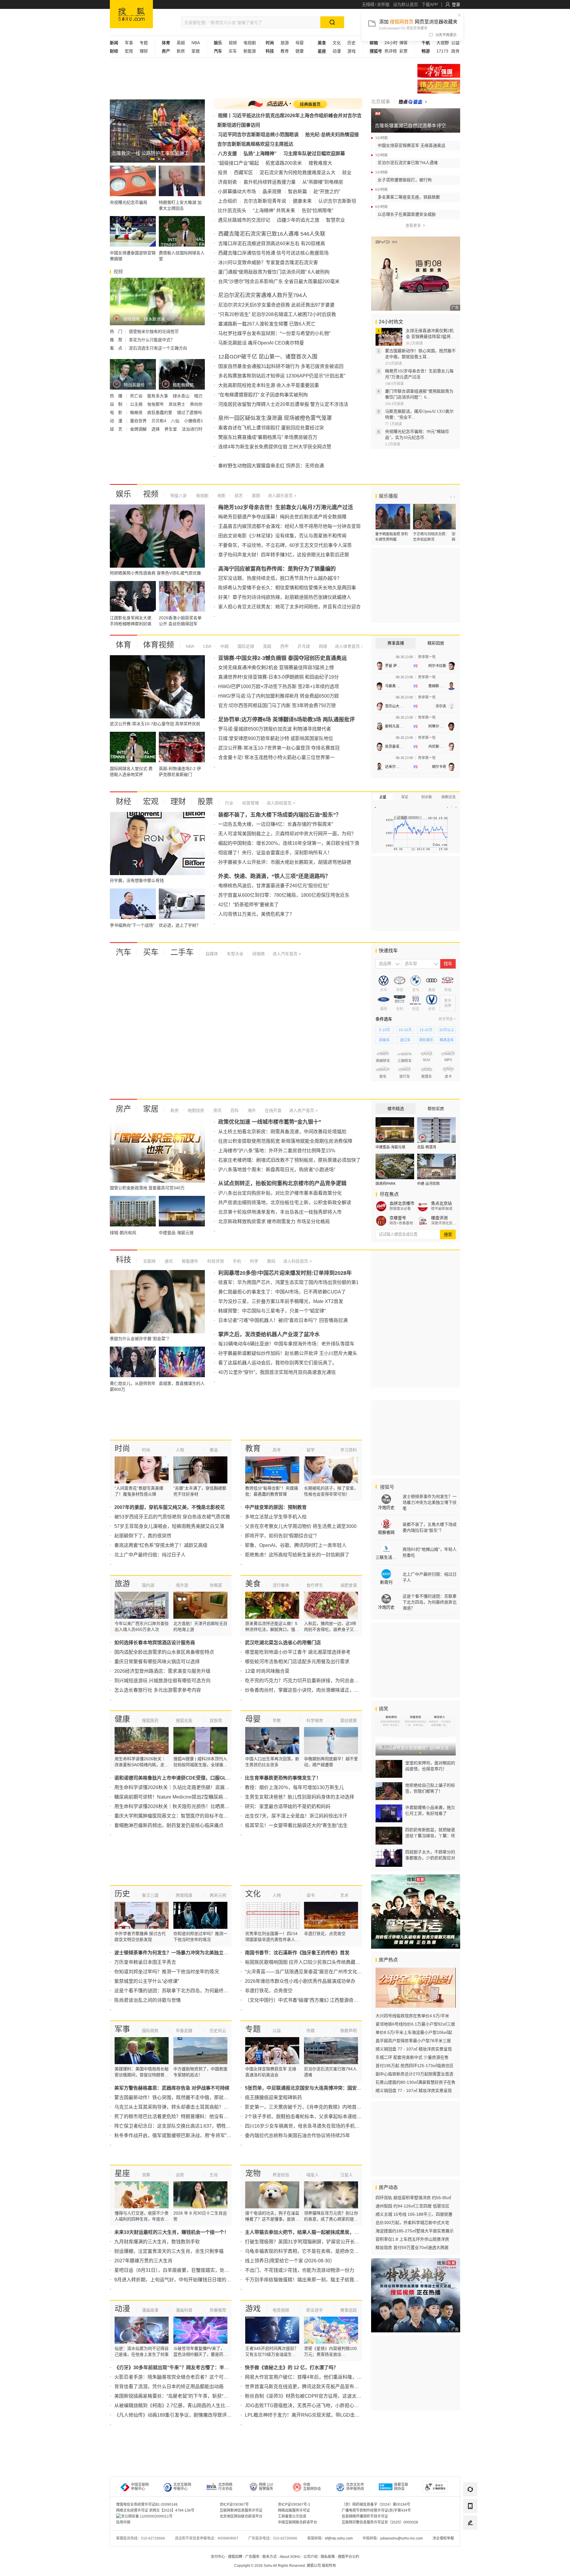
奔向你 (196, 404)
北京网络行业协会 (225, 2487)
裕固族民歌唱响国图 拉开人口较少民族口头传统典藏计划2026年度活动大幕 (324, 1962)
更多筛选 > (447, 1019)
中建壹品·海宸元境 (390, 1147)
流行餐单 (281, 1585)
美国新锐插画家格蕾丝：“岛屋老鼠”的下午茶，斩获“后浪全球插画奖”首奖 (191, 2396)
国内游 (148, 1585)
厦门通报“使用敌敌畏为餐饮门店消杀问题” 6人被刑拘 (274, 272)
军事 (129, 43)
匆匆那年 (156, 404)
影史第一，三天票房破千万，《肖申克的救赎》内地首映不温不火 (313, 2107)
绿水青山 (182, 396)
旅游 (285, 43)
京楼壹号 (398, 1218)
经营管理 (250, 803)
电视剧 (250, 43)
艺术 (344, 1895)
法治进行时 (192, 429)
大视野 (443, 43)
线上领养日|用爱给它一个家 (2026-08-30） (290, 2261)
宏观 (129, 51)
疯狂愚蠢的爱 (160, 412)
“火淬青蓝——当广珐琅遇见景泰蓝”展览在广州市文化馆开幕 (308, 1972)
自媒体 (212, 954)
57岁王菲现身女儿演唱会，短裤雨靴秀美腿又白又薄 (169, 1526)
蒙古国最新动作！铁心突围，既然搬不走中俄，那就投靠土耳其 (181, 2098)
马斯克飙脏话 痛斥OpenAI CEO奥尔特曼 (261, 343)
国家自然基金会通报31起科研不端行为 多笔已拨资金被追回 (281, 366)
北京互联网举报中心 (182, 2487)
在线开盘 (273, 1110)
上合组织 (227, 201)
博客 (403, 43)
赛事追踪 (349, 2310)
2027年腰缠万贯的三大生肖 (143, 2261)
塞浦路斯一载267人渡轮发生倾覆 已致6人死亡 (267, 324)
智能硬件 (189, 1261)
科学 (254, 1261)
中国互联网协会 (312, 2487)
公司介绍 (311, 2557)
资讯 (217, 1110)
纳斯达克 (449, 797)
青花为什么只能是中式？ (152, 340)
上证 (383, 797)
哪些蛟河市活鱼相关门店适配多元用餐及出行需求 (297, 1662)
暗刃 (198, 396)
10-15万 (405, 1030)
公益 (455, 43)
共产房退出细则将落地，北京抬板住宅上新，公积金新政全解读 (285, 1203)
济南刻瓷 (227, 182)
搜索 (448, 1234)
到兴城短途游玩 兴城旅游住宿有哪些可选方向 (162, 1681)
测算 (146, 2175)
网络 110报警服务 (266, 2487)
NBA (196, 43)
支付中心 (218, 2557)
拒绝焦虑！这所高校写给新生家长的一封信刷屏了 (297, 1555)
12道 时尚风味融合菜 (267, 1671)
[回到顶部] (470, 2539)
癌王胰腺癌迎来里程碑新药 (273, 2098)
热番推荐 (218, 2310)
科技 (123, 1260)
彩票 (403, 51)
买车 (233, 51)
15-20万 (426, 1030)
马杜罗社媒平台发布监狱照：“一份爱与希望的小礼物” (274, 333)
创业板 (427, 797)
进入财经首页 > (281, 803)
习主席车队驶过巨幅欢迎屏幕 (314, 154)
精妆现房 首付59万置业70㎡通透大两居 (412, 2248)
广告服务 (252, 2557)
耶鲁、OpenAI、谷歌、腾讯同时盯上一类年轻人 (296, 1545)
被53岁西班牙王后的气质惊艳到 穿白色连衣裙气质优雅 (172, 1517)
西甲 (284, 646)
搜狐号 (387, 1487)
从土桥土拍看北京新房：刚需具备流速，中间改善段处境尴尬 (282, 1132)
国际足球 (245, 646)
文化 (337, 43)
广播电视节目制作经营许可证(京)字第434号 (376, 2510)
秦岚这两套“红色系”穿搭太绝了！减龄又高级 (161, 1545)
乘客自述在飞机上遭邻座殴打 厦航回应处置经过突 (271, 428)
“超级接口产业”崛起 (238, 163)
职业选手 (315, 2310)
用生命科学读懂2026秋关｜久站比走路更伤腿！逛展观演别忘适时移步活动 (193, 1787)
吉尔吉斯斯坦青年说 (265, 201)
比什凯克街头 (232, 211)
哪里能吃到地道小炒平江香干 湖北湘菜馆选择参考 (298, 1652)
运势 (180, 2175)
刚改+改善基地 (401, 1223)
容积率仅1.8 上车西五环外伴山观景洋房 (412, 2239)
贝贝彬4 (159, 421)
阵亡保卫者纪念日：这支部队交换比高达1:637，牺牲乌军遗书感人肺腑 (189, 2126)
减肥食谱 (349, 1585)
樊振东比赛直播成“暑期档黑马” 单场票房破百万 (268, 437)
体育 (123, 645)
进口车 (405, 1040)
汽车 (123, 952)
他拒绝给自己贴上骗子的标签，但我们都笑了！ (430, 1788)
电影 (221, 496)
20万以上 (447, 1030)
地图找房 (195, 1110)
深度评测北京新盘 (444, 1223)
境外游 (182, 1585)
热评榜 (391, 51)
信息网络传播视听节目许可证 (365, 2516)
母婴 (300, 43)
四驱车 (384, 1040)
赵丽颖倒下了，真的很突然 (143, 1536)
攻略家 (216, 1585)
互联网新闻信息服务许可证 (241, 2510)
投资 (223, 173)
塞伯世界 (139, 421)
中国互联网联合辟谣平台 (297, 2522)
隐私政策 (328, 2557)
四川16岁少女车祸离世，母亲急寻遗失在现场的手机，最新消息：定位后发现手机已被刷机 (340, 2126)
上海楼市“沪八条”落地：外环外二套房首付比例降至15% (277, 1151)
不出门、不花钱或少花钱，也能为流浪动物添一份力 (300, 2270)
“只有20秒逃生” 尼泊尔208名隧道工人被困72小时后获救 (277, 314)
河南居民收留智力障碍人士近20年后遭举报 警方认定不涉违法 (283, 404)
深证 (405, 797)
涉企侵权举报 (443, 2538)
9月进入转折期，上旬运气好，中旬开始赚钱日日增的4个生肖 (179, 2280)
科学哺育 (315, 1720)
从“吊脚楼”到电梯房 (323, 182)
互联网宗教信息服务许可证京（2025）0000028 (380, 2522)
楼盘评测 (439, 1218)
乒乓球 (303, 646)
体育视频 (159, 645)
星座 (122, 2173)
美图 (255, 496)
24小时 (391, 43)
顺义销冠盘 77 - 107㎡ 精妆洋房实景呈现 (414, 2049)
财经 (123, 801)
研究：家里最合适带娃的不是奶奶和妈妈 (288, 1806)
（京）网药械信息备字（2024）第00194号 (376, 2504)
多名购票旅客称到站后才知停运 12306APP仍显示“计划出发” (282, 376)
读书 (311, 1895)
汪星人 (346, 2175)
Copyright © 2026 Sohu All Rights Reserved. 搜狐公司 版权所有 (285, 2566)
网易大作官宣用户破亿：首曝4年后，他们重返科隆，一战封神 (310, 2377)
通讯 (168, 1261)
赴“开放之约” (327, 192)
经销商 (258, 954)
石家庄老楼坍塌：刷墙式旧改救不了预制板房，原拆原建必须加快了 (289, 1160)
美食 (253, 1584)
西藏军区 (243, 173)
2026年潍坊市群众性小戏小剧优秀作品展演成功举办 (300, 1981)
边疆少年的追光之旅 (298, 220)
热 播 (117, 396)
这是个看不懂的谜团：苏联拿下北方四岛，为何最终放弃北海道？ (183, 1991)
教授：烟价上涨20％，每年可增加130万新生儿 (294, 1787)
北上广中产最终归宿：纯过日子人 (150, 1555)
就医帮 (216, 1720)
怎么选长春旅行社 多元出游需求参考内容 (158, 1690)
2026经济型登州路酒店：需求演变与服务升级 (162, 1671)
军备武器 (184, 2031)
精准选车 (447, 1040)
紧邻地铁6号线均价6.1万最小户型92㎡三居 (415, 2024)
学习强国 (439, 71)
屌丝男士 (178, 404)
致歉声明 (349, 2031)
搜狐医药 (150, 1720)
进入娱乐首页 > (282, 496)
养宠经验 (281, 2175)
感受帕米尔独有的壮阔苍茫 (154, 331)
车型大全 (235, 954)
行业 (229, 803)
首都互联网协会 (401, 2487)
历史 (351, 43)
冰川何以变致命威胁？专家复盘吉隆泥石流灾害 (268, 262)
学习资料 (349, 1450)
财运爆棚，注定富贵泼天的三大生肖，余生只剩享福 (169, 2251)
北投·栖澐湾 (427, 1147)
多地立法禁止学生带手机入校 (276, 1517)
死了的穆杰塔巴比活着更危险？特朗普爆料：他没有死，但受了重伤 (186, 2116)
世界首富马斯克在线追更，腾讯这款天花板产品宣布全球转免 (309, 2387)
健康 (300, 51)
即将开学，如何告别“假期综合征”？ (282, 1536)
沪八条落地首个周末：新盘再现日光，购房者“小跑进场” (277, 1170)
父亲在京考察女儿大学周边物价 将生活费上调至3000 (301, 1526)
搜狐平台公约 (349, 2557)
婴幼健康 (349, 1720)
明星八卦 (179, 496)
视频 (233, 43)
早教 (277, 1720)
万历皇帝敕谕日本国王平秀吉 (145, 1962)
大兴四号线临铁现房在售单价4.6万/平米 (412, 2016)
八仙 (176, 421)
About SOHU (290, 2557)
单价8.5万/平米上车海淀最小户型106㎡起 (414, 2032)
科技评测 (215, 1261)
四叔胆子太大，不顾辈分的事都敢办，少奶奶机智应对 (430, 1855)
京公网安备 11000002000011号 (147, 2516)
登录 (456, 4)
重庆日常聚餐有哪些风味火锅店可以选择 (157, 1662)
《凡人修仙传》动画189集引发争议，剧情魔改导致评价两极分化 (182, 2415)
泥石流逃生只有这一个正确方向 (158, 348)
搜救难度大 (320, 163)
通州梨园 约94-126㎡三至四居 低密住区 (413, 2206)
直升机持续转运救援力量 (270, 182)
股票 (205, 801)
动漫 (337, 51)
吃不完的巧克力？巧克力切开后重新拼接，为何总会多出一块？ (311, 1681)
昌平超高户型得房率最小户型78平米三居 (413, 2041)
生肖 (214, 2175)
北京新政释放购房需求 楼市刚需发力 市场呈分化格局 (274, 1222)
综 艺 (117, 429)
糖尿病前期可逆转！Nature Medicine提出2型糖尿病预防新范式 (180, 1797)
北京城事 (381, 102)
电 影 (117, 412)
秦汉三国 (150, 1895)
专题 (144, 43)
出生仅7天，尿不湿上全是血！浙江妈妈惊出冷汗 (296, 1816)
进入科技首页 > (297, 1261)
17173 (442, 51)
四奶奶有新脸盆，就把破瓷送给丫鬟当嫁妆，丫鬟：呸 (430, 1833)
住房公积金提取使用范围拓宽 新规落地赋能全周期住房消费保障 (285, 1141)
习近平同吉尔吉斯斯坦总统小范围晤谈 (258, 135)
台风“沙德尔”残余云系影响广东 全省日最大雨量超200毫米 (279, 281)
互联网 (149, 1261)
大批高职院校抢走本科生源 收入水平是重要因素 (269, 385)
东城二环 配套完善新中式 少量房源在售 (412, 2057)
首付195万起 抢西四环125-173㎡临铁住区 (415, 2066)
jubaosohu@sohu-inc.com (402, 2538)
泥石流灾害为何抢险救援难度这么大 (297, 173)
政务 (455, 51)
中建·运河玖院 (428, 1184)
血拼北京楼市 (402, 1203)
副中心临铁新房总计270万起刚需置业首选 (414, 2074)
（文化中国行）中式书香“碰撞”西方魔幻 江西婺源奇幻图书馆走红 (313, 2000)
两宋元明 (218, 1895)
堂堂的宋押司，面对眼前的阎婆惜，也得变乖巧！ (430, 1766)
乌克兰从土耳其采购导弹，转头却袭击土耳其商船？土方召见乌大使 (186, 2107)
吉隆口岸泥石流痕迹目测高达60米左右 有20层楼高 (272, 243)
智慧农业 (335, 220)
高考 (277, 1450)
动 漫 (117, 421)
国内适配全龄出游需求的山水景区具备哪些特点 (164, 1652)
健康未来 (302, 201)
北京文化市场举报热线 (355, 2487)
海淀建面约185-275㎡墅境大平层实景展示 (415, 2231)
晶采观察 (272, 192)
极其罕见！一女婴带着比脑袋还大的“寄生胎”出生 (296, 1825)
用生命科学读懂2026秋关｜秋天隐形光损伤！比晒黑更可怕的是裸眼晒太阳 (193, 1806)
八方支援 (227, 154)
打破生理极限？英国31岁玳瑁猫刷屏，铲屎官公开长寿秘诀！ (309, 2242)
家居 (196, 51)
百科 (234, 1110)
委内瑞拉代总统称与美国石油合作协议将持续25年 (297, 2135)
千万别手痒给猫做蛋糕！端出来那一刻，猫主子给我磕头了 (307, 2280)
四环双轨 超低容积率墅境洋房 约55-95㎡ (413, 2198)
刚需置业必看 (400, 1209)
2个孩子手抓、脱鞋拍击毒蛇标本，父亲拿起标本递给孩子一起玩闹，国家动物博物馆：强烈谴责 (346, 2116)
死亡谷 (137, 396)
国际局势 (150, 2031)
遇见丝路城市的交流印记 (244, 220)
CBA (207, 646)
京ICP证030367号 (234, 2504)
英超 (181, 43)
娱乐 (123, 494)
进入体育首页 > (349, 646)
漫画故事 (150, 2310)
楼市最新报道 (442, 1209)
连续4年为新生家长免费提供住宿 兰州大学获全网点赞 (275, 447)
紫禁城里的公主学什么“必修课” (147, 1981)
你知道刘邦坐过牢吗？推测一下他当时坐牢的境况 (167, 1972)
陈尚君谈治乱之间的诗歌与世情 (148, 2000)
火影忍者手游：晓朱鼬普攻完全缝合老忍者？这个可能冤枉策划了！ (186, 2377)
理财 (144, 51)
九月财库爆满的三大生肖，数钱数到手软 (157, 2242)
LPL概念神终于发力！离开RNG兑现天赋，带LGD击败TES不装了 (314, 2415)
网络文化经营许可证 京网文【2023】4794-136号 (155, 2510)
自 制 (117, 404)
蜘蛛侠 (137, 412)
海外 (251, 1110)
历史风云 (218, 2031)
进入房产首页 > (303, 1110)
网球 (322, 646)
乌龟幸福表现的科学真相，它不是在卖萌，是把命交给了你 (307, 2251)
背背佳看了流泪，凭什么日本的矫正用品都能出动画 (169, 2387)
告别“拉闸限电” (317, 211)
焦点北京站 (441, 1203)
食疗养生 (315, 1585)
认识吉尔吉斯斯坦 (337, 201)
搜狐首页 (131, 14)
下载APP (430, 4)
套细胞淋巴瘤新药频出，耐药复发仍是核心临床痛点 (169, 1825)
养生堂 (171, 429)
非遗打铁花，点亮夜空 (269, 1991)
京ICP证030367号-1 (294, 2504)
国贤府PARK (386, 1184)
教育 (285, 51)
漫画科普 (184, 2310)
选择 (156, 429)
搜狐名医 (184, 1720)
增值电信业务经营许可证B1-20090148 (147, 2504)
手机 (236, 1261)
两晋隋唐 (184, 1895)
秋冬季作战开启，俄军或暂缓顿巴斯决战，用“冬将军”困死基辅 (180, 2135)
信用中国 (123, 2522)
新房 (181, 51)
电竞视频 (281, 2310)
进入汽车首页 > (287, 954)
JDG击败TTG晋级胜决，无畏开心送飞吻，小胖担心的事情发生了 (314, 2406)
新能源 (250, 51)
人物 (180, 1450)
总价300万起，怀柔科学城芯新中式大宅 (412, 2223)
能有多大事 (158, 396)
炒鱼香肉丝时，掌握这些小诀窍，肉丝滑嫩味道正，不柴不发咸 (311, 1690)
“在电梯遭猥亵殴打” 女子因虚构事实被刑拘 (263, 395)
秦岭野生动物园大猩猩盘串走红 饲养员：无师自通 (271, 466)
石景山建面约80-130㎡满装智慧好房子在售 (415, 2082)
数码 (271, 1261)
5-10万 (385, 1030)
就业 (347, 173)
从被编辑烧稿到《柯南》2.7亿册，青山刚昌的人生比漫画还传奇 (182, 2406)
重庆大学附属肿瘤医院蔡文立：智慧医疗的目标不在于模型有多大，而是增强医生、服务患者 (212, 1816)
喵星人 (313, 2175)
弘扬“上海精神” (260, 154)
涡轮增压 (426, 1040)
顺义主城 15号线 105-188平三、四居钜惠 (414, 2214)
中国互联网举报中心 (140, 2487)
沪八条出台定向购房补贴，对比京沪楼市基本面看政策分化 (280, 1193)
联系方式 (270, 2557)
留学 (311, 1450)
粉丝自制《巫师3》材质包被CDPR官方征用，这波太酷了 (305, 2396)
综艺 (238, 496)
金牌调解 (139, 429)
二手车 (182, 952)
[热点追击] (413, 102)
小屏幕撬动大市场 (237, 192)
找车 (448, 964)
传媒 (311, 2031)
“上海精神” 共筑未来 (274, 211)
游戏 (351, 51)
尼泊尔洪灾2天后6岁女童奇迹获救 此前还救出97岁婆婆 (276, 305)
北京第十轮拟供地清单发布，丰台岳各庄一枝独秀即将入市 (280, 1212)
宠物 (253, 2173)
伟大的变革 (439, 86)
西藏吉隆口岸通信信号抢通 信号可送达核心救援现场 (273, 253)
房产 (123, 1109)
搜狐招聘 (235, 2557)
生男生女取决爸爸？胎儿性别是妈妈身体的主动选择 (300, 1797)
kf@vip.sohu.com (339, 2538)
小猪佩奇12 (195, 421)
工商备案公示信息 (292, 2516)
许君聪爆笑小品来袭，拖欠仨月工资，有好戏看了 (430, 1810)
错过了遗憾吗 (189, 412)
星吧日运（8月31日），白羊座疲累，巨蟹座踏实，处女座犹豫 (179, 2270)
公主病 (137, 404)
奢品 (214, 1450)
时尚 (122, 1448)
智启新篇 (297, 192)
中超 (224, 646)
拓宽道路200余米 (284, 163)
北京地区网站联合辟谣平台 (241, 2516)
